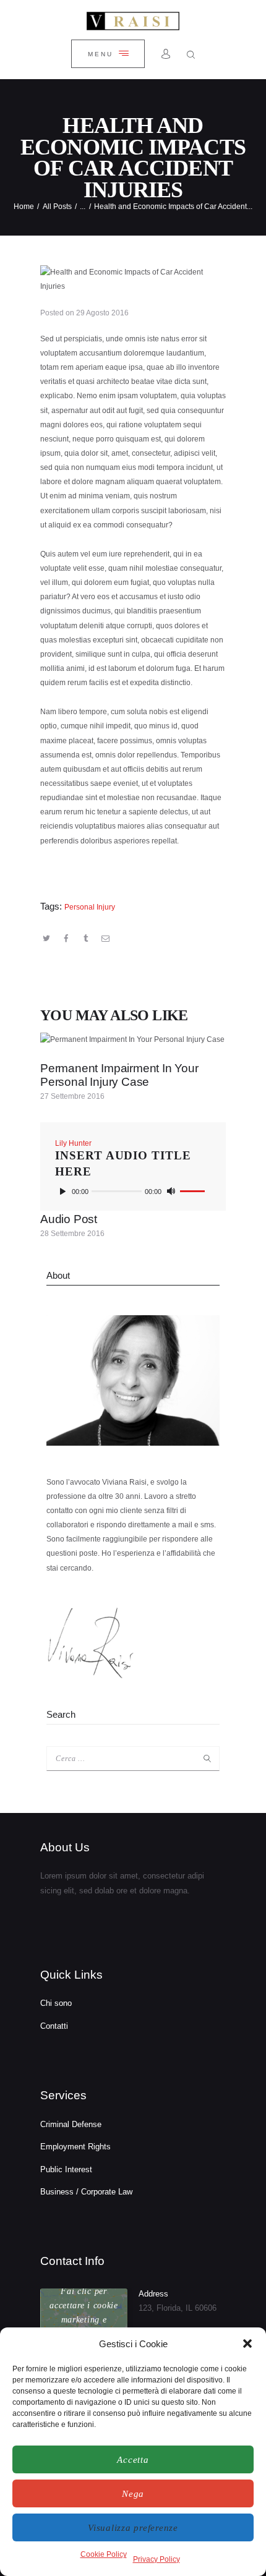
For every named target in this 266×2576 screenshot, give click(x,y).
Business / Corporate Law (86, 2192)
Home (24, 207)
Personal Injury (90, 907)
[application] (133, 1192)
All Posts (57, 207)
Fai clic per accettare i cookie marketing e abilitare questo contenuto (84, 2320)
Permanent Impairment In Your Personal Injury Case (119, 1075)
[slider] (192, 1193)
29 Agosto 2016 (102, 313)
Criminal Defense (71, 2124)
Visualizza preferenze (133, 2528)
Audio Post (69, 1219)
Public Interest (66, 2169)
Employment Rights (75, 2147)
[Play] (62, 1192)
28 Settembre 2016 (72, 1234)
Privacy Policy (157, 2559)
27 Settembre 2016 (72, 1096)
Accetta (133, 2460)
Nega (133, 2494)
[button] (247, 2344)
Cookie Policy (104, 2554)
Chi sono (56, 2003)
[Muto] (171, 1192)
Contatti (54, 2026)
